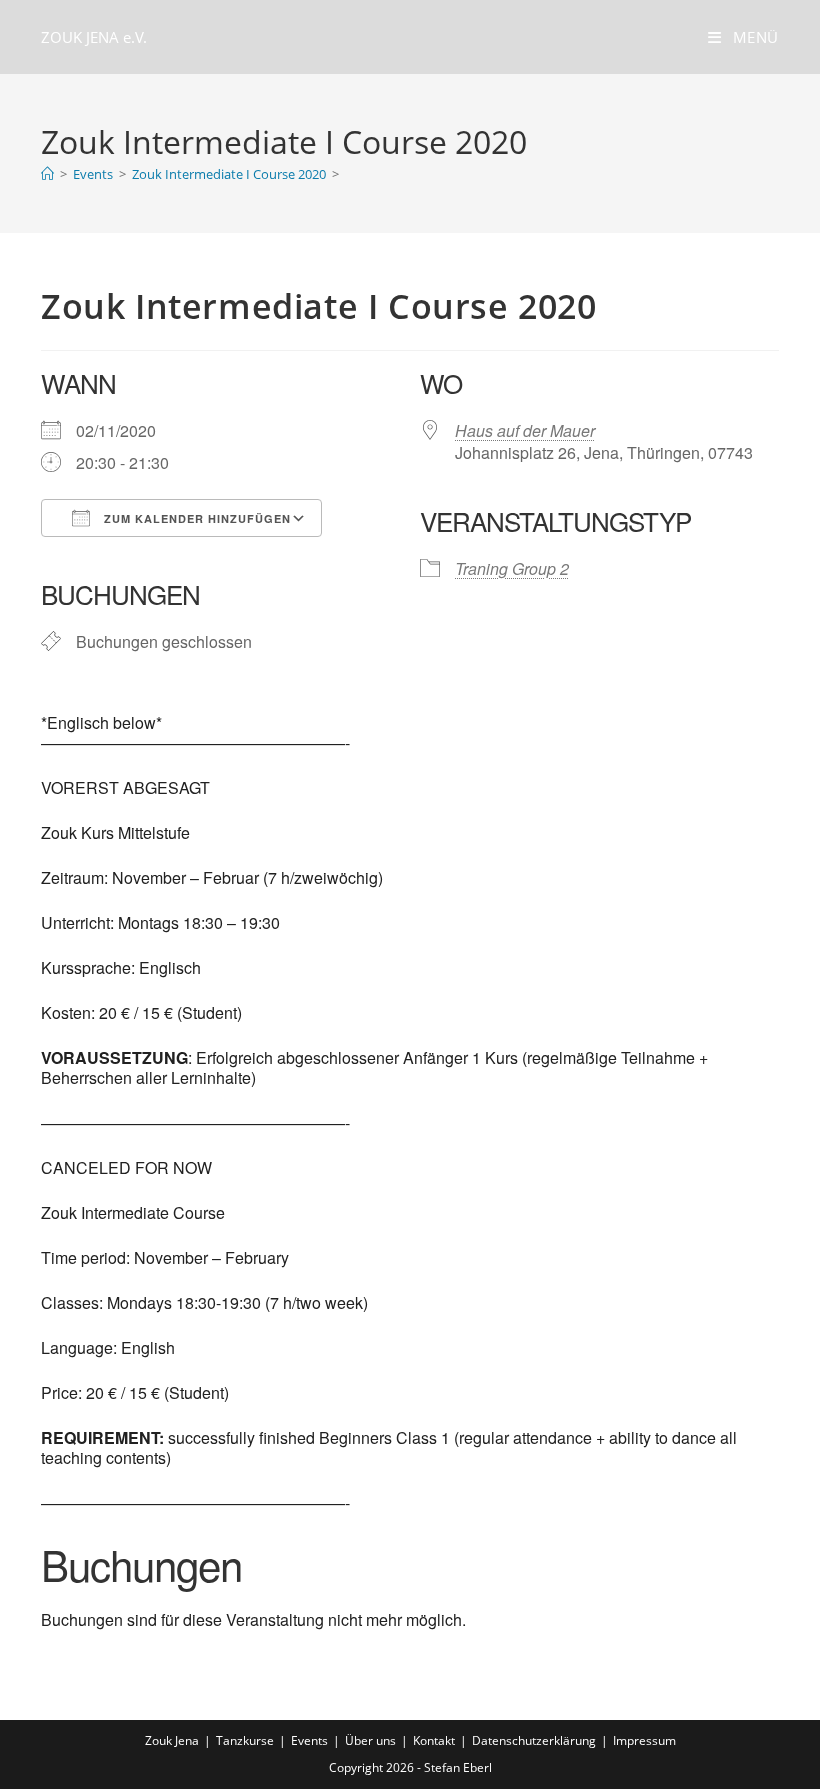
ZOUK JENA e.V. (94, 37)
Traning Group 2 (512, 568)
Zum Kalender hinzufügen (195, 518)
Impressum (644, 1740)
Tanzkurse (245, 1740)
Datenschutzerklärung (534, 1740)
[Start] (47, 174)
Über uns (370, 1740)
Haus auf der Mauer (525, 430)
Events (309, 1740)
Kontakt (434, 1740)
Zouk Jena (172, 1740)
